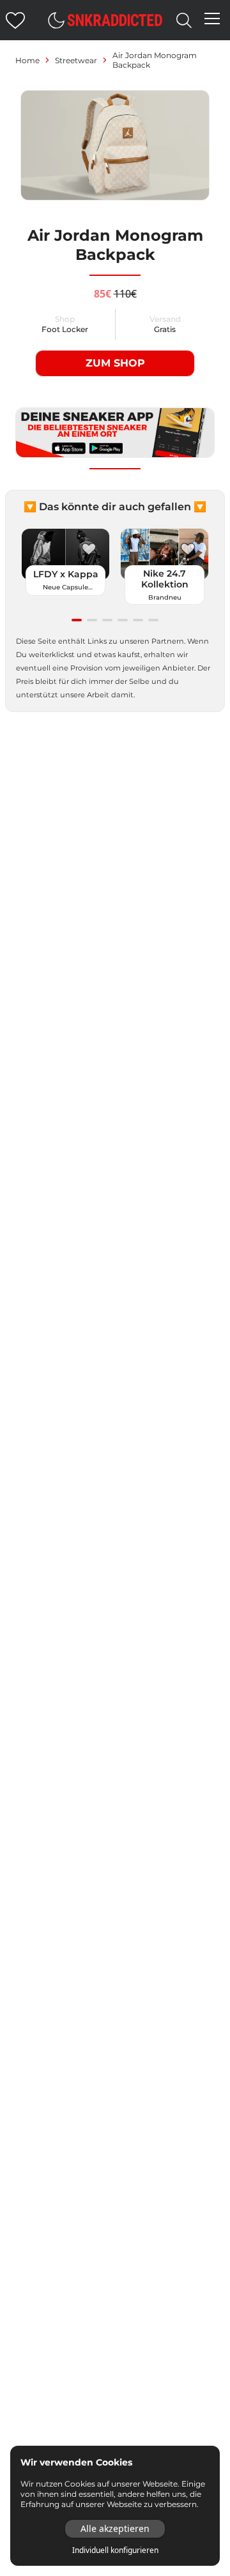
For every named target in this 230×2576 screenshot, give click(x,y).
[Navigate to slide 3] (107, 620)
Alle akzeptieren (115, 2528)
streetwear (76, 60)
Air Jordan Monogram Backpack (155, 60)
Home (27, 60)
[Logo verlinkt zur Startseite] (115, 20)
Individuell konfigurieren (115, 2550)
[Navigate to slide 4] (123, 620)
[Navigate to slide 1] (77, 620)
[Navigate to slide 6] (153, 620)
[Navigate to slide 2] (92, 620)
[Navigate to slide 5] (138, 620)
